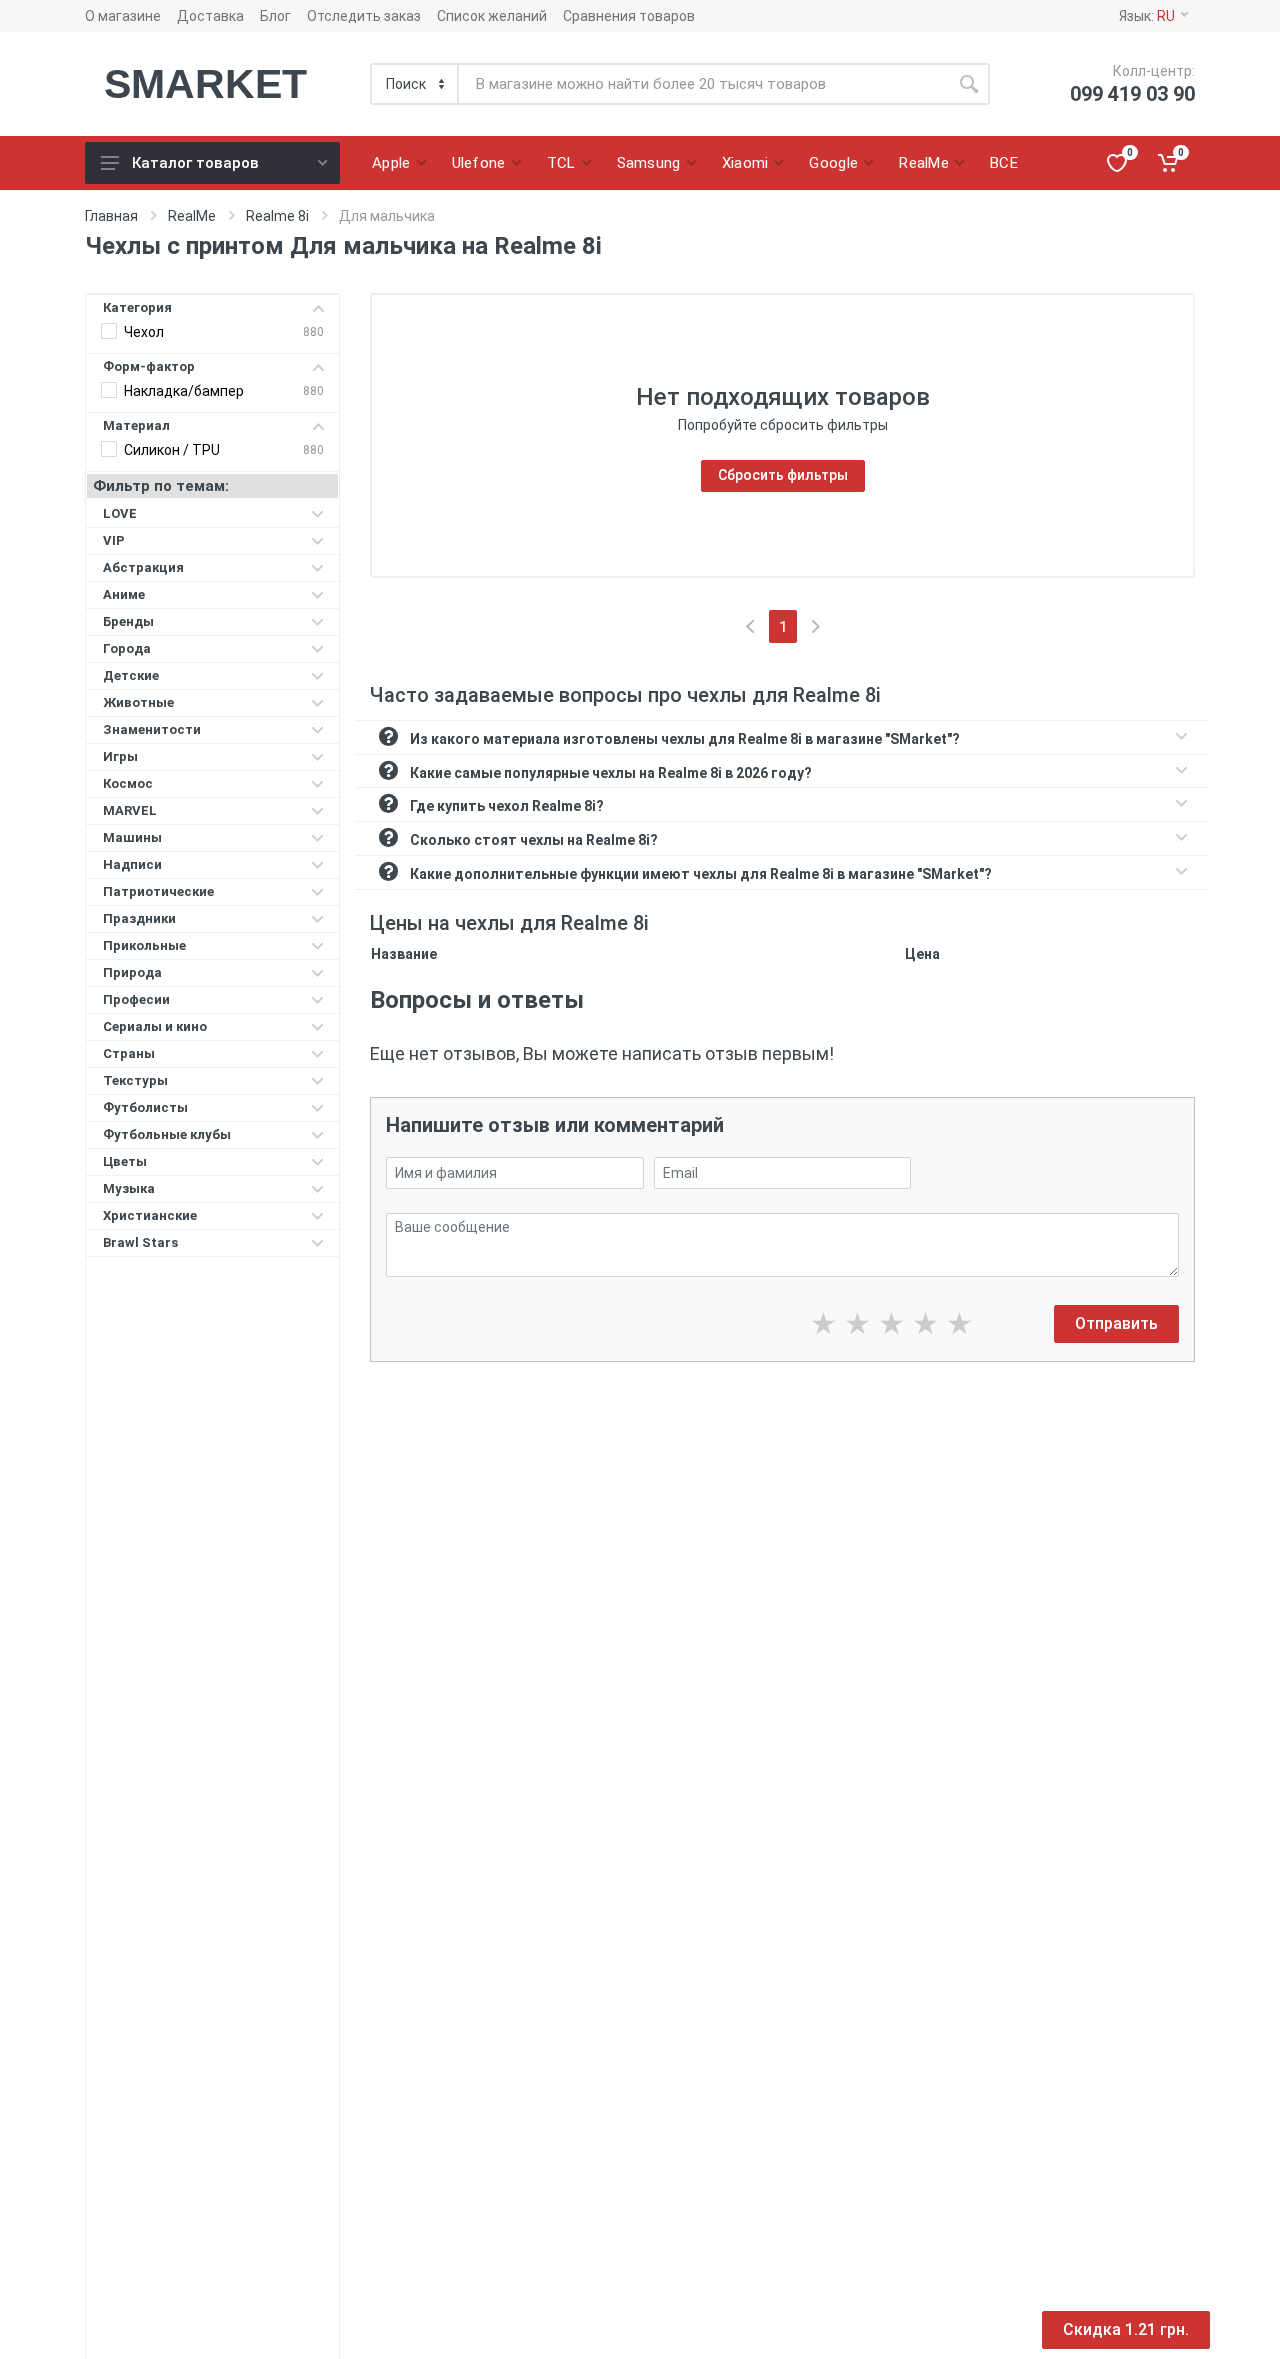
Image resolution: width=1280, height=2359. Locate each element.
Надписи (132, 864)
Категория (137, 307)
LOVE (120, 513)
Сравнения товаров (629, 16)
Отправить (1116, 1323)
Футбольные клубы (167, 1134)
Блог (275, 16)
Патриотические (158, 891)
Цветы (125, 1161)
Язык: (1147, 16)
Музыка (129, 1188)
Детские (131, 675)
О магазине (123, 16)
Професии (136, 999)
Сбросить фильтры (783, 475)
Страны (129, 1053)
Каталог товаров (195, 163)
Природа (132, 972)
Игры (120, 756)
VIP (114, 540)
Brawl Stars (140, 1242)
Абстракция (143, 567)
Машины (132, 837)
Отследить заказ (364, 16)
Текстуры (135, 1080)
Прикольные (144, 945)
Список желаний (492, 16)
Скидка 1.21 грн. (1126, 2329)
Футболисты (145, 1107)
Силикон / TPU (172, 450)
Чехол (144, 332)
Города (127, 648)
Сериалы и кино (155, 1026)
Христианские (150, 1215)
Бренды (128, 621)
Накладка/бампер (184, 391)
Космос (128, 783)
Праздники (139, 918)
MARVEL (130, 810)
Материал (136, 425)
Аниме (124, 594)
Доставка (210, 16)
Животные (138, 702)
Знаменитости (152, 729)
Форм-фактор (149, 366)
